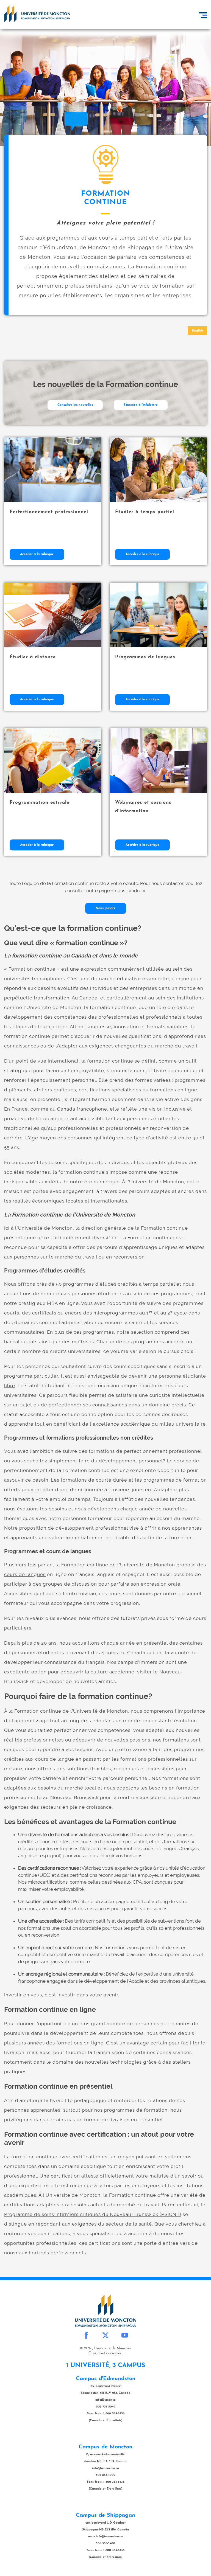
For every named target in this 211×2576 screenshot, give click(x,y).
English (197, 331)
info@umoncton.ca (105, 2468)
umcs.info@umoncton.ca (105, 2537)
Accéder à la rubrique (37, 554)
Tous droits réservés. (106, 2353)
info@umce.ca (105, 2400)
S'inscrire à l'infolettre (141, 405)
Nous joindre (106, 908)
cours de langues (25, 1574)
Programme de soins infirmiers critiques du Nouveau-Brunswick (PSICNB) (93, 2214)
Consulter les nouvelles (75, 405)
